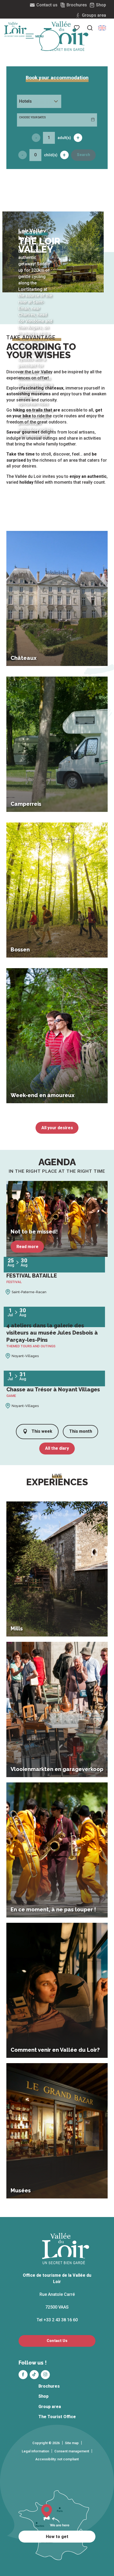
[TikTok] (34, 2375)
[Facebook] (23, 2375)
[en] (102, 28)
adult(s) (64, 138)
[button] (90, 28)
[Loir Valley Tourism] (66, 36)
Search (84, 155)
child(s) (51, 155)
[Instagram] (45, 2375)
